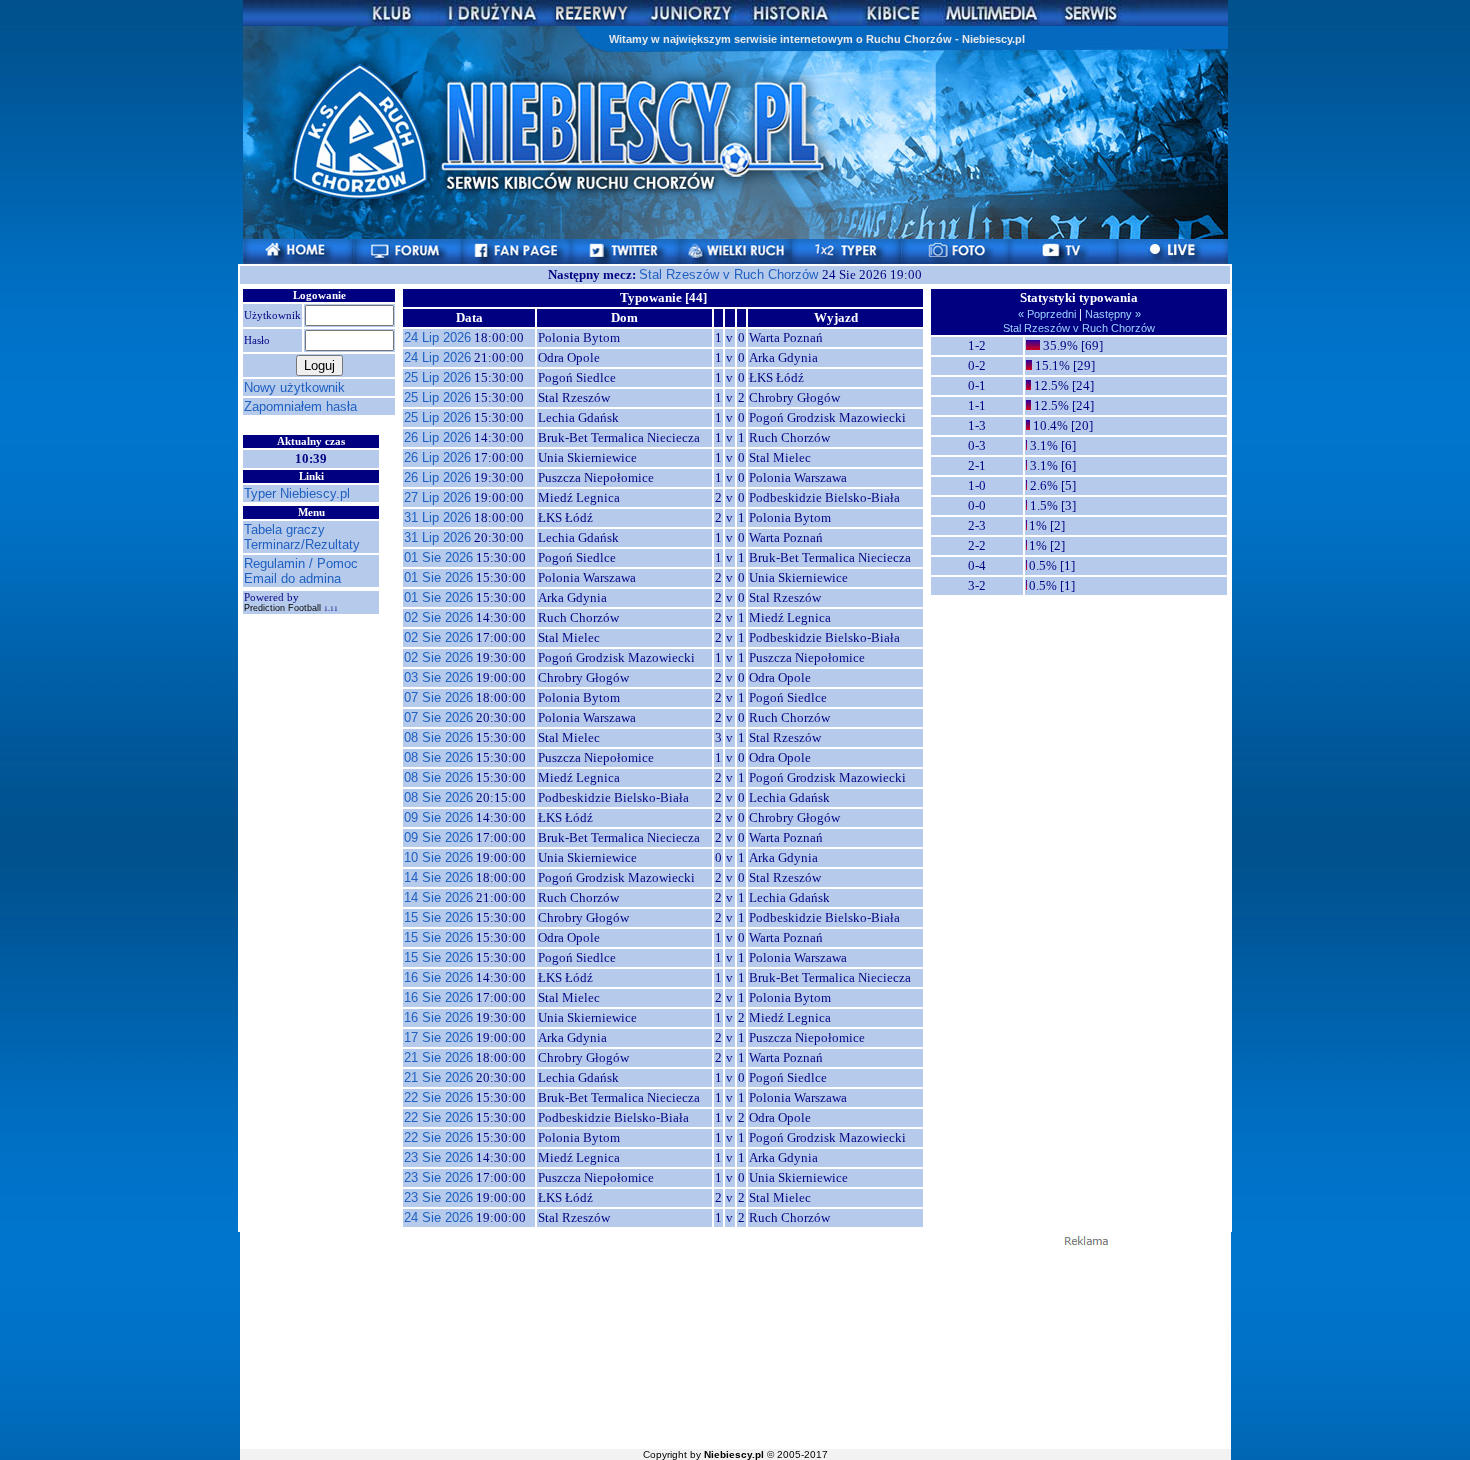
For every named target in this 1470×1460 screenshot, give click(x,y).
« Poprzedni (1048, 314)
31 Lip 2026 (437, 517)
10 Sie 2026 (438, 857)
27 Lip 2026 (437, 497)
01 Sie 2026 (438, 557)
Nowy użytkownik (294, 387)
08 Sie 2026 (438, 737)
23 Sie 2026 (438, 1157)
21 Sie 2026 (438, 1057)
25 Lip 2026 (437, 377)
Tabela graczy (284, 529)
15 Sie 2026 (438, 917)
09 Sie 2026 (438, 817)
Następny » (1111, 314)
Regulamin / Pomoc (301, 563)
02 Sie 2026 (438, 617)
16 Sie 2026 (438, 977)
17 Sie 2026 (438, 1037)
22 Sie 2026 (438, 1097)
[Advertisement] (735, 1346)
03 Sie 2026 (438, 677)
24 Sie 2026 (438, 1217)
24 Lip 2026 (437, 337)
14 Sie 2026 (438, 877)
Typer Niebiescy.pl (297, 493)
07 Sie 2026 (438, 697)
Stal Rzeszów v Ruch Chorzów (730, 274)
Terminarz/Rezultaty (302, 544)
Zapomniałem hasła (300, 406)
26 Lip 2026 (437, 437)
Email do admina (292, 578)
